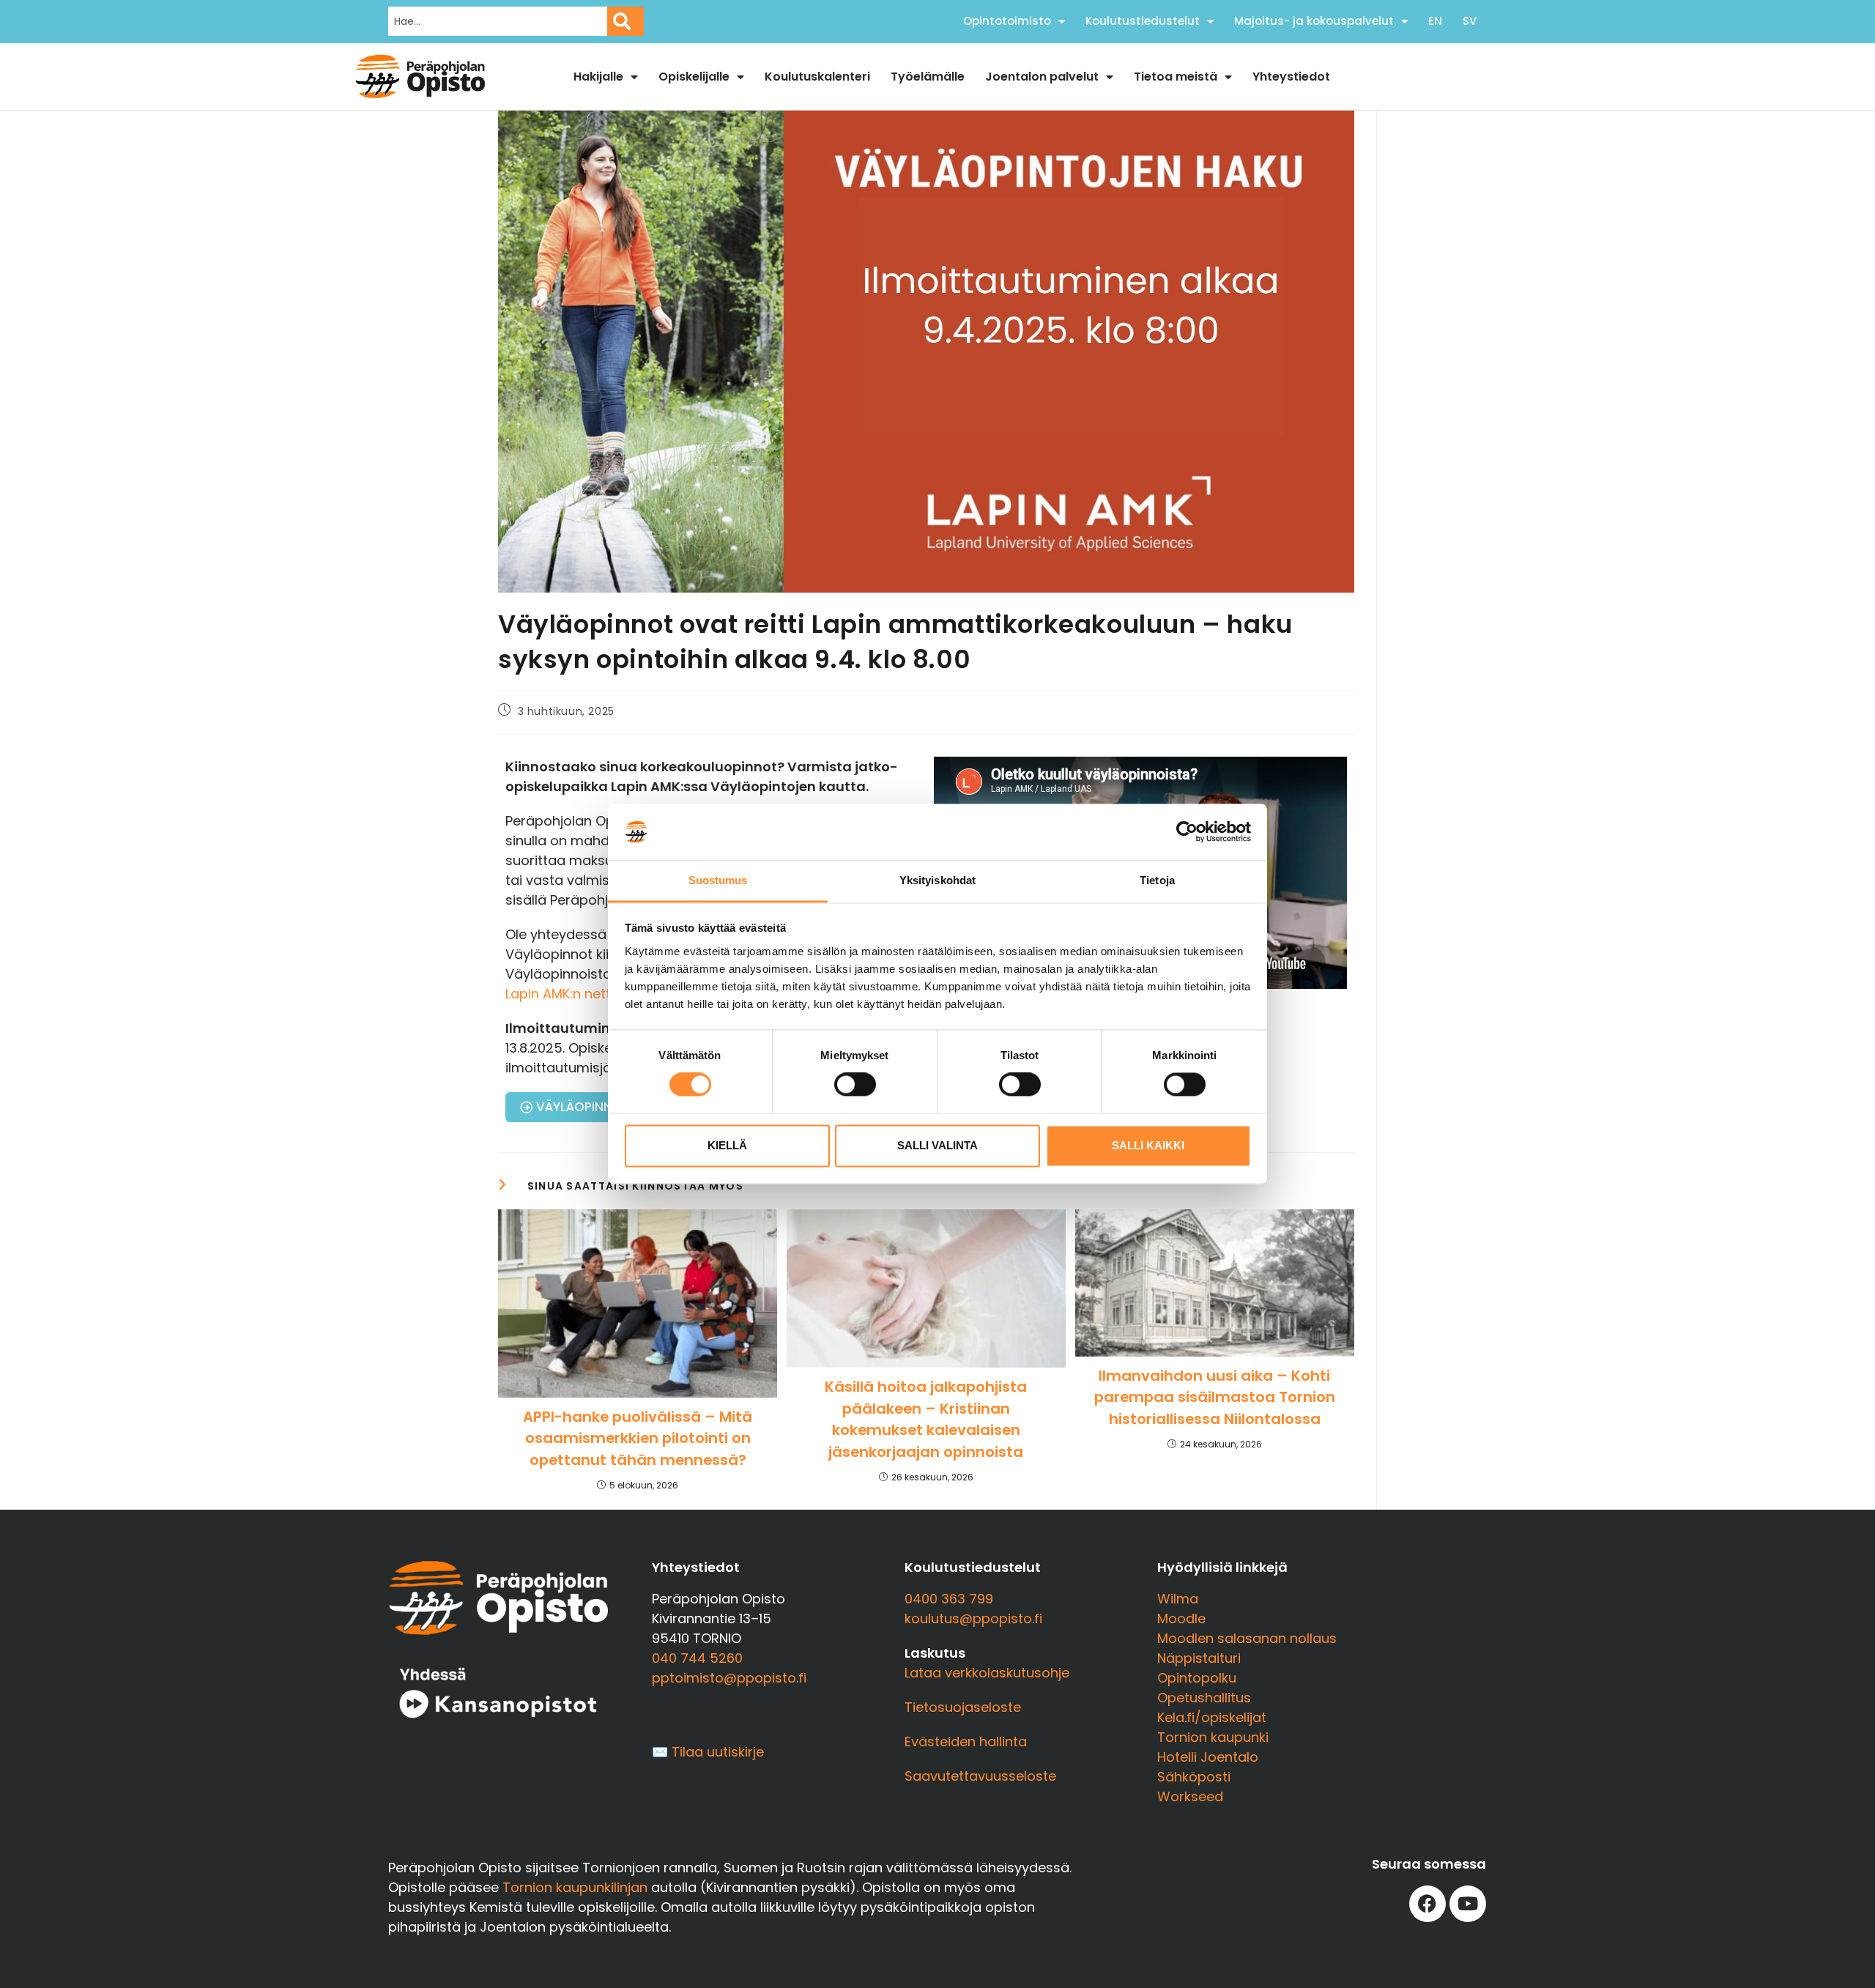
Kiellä (727, 1145)
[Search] (625, 21)
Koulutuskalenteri (817, 77)
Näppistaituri (1199, 1658)
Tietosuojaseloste (963, 1707)
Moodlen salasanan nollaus (1247, 1638)
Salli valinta (937, 1145)
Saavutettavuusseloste (980, 1776)
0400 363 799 (949, 1599)
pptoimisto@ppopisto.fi (729, 1678)
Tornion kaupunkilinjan (575, 1887)
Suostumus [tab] (718, 880)
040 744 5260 (697, 1658)
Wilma (1178, 1599)
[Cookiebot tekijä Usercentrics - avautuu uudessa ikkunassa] (1187, 832)
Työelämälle (928, 77)
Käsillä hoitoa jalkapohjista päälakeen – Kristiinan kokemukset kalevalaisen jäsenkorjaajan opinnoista (926, 1419)
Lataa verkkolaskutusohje (987, 1673)
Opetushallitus (1204, 1698)
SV (1470, 21)
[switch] (855, 1085)
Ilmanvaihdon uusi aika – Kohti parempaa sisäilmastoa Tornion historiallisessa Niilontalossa (1215, 1397)
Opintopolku (1197, 1678)
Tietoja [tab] (1157, 880)
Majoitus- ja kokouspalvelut (1314, 21)
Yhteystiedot (1291, 77)
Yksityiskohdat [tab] (937, 880)
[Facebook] (1427, 1904)
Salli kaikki (1148, 1145)
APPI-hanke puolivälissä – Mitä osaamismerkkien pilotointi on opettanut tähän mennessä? (638, 1438)
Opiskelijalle (694, 77)
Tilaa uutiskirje (718, 1752)
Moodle (1181, 1618)
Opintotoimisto (1007, 21)
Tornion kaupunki (1213, 1737)
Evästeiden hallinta (966, 1742)
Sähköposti (1194, 1777)
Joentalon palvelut (1042, 77)
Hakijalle (598, 77)
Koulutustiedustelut (1143, 21)
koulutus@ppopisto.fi (973, 1618)
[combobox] (498, 21)
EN (1435, 21)
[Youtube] (1468, 1904)
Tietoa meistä (1176, 77)
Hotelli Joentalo (1208, 1757)
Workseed (1190, 1796)
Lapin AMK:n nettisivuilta (582, 994)
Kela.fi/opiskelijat (1212, 1717)
